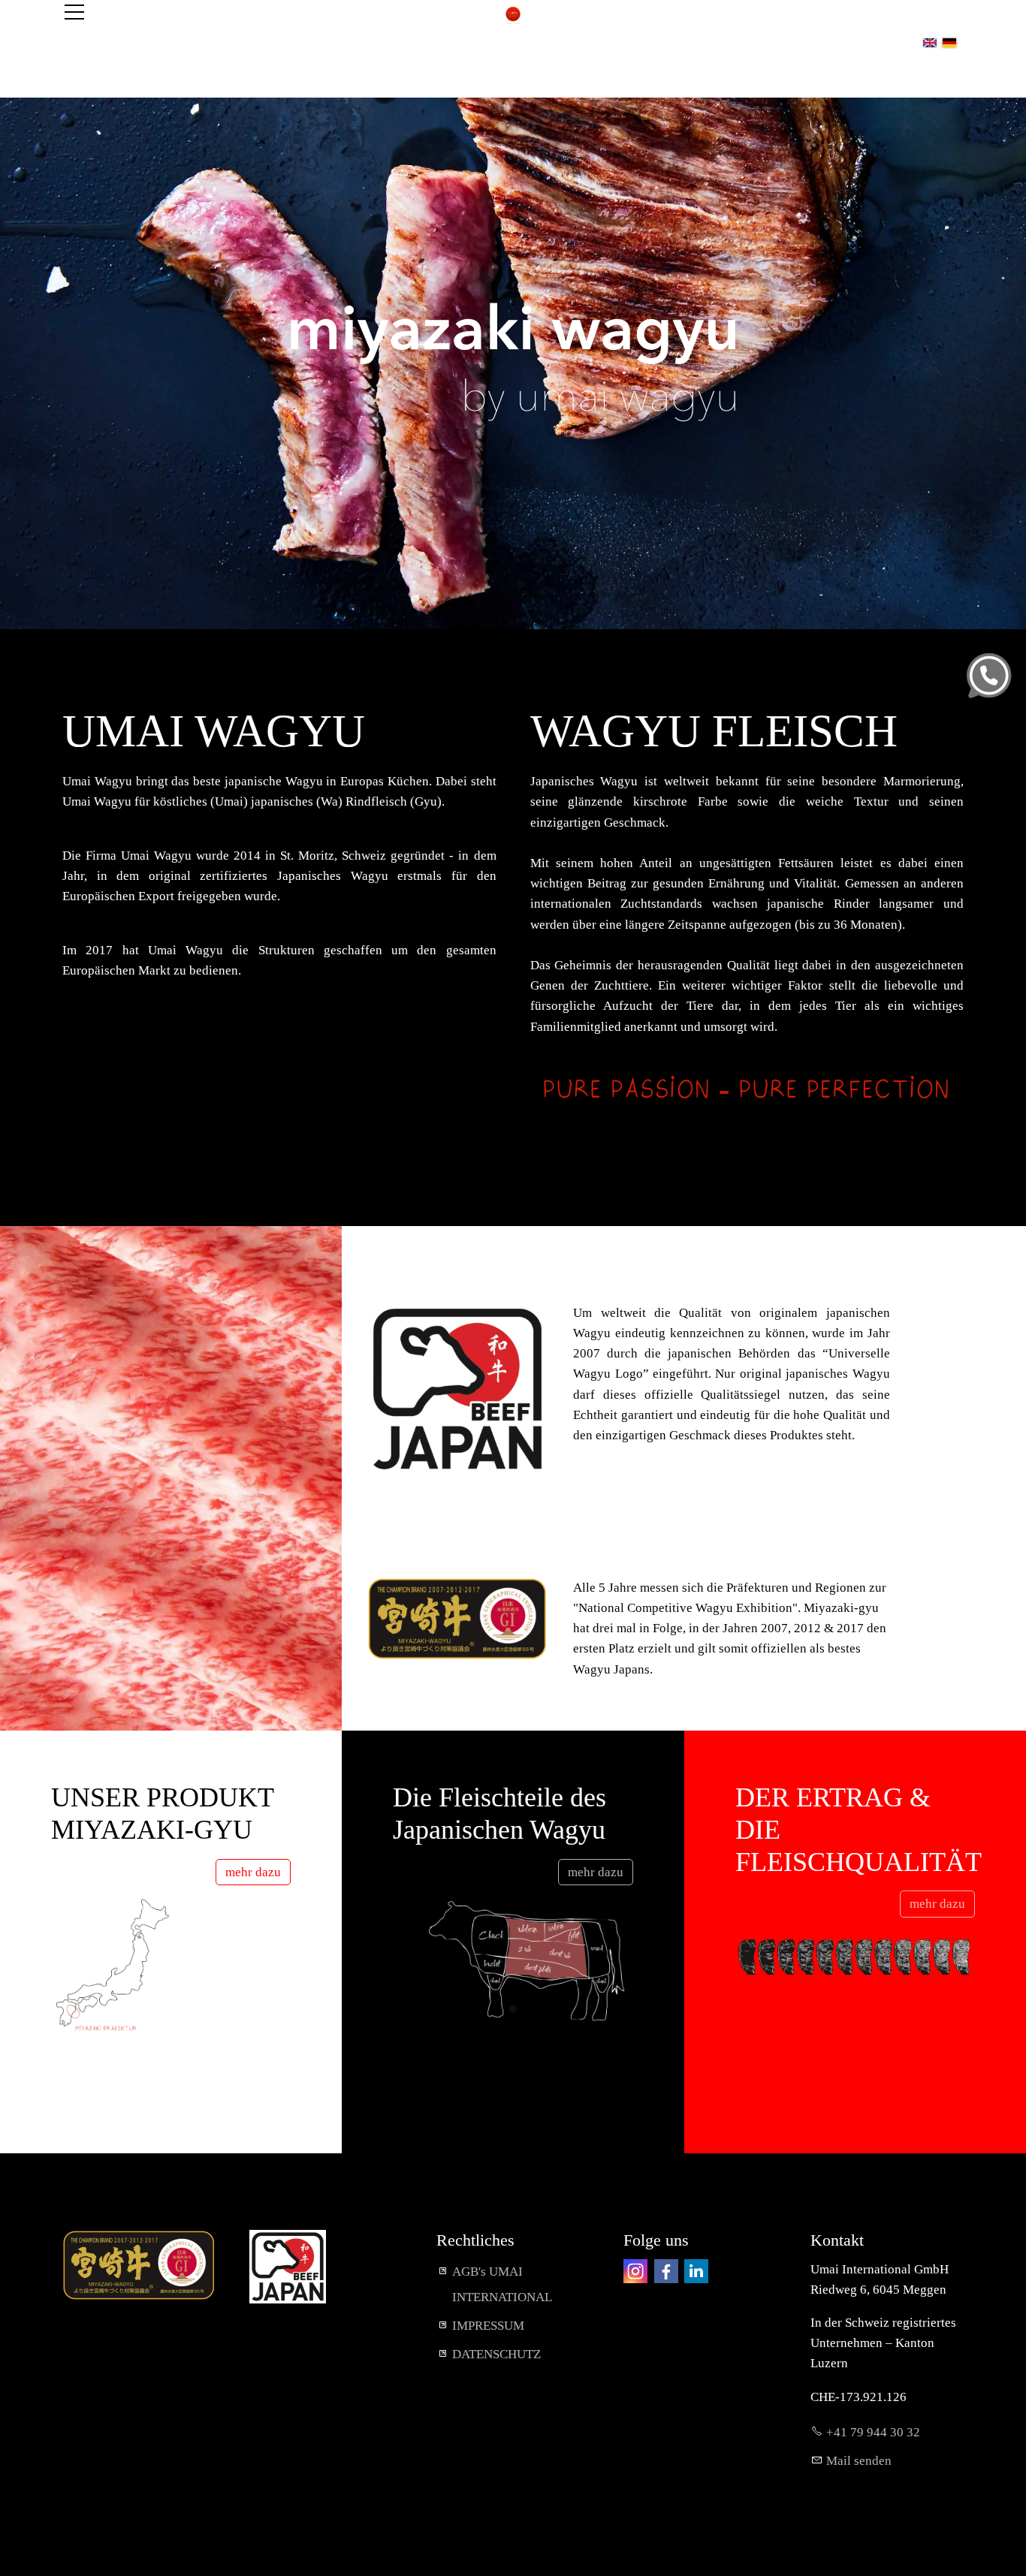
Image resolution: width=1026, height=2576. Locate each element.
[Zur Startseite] (513, 15)
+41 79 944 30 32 (873, 2432)
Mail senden (859, 2461)
